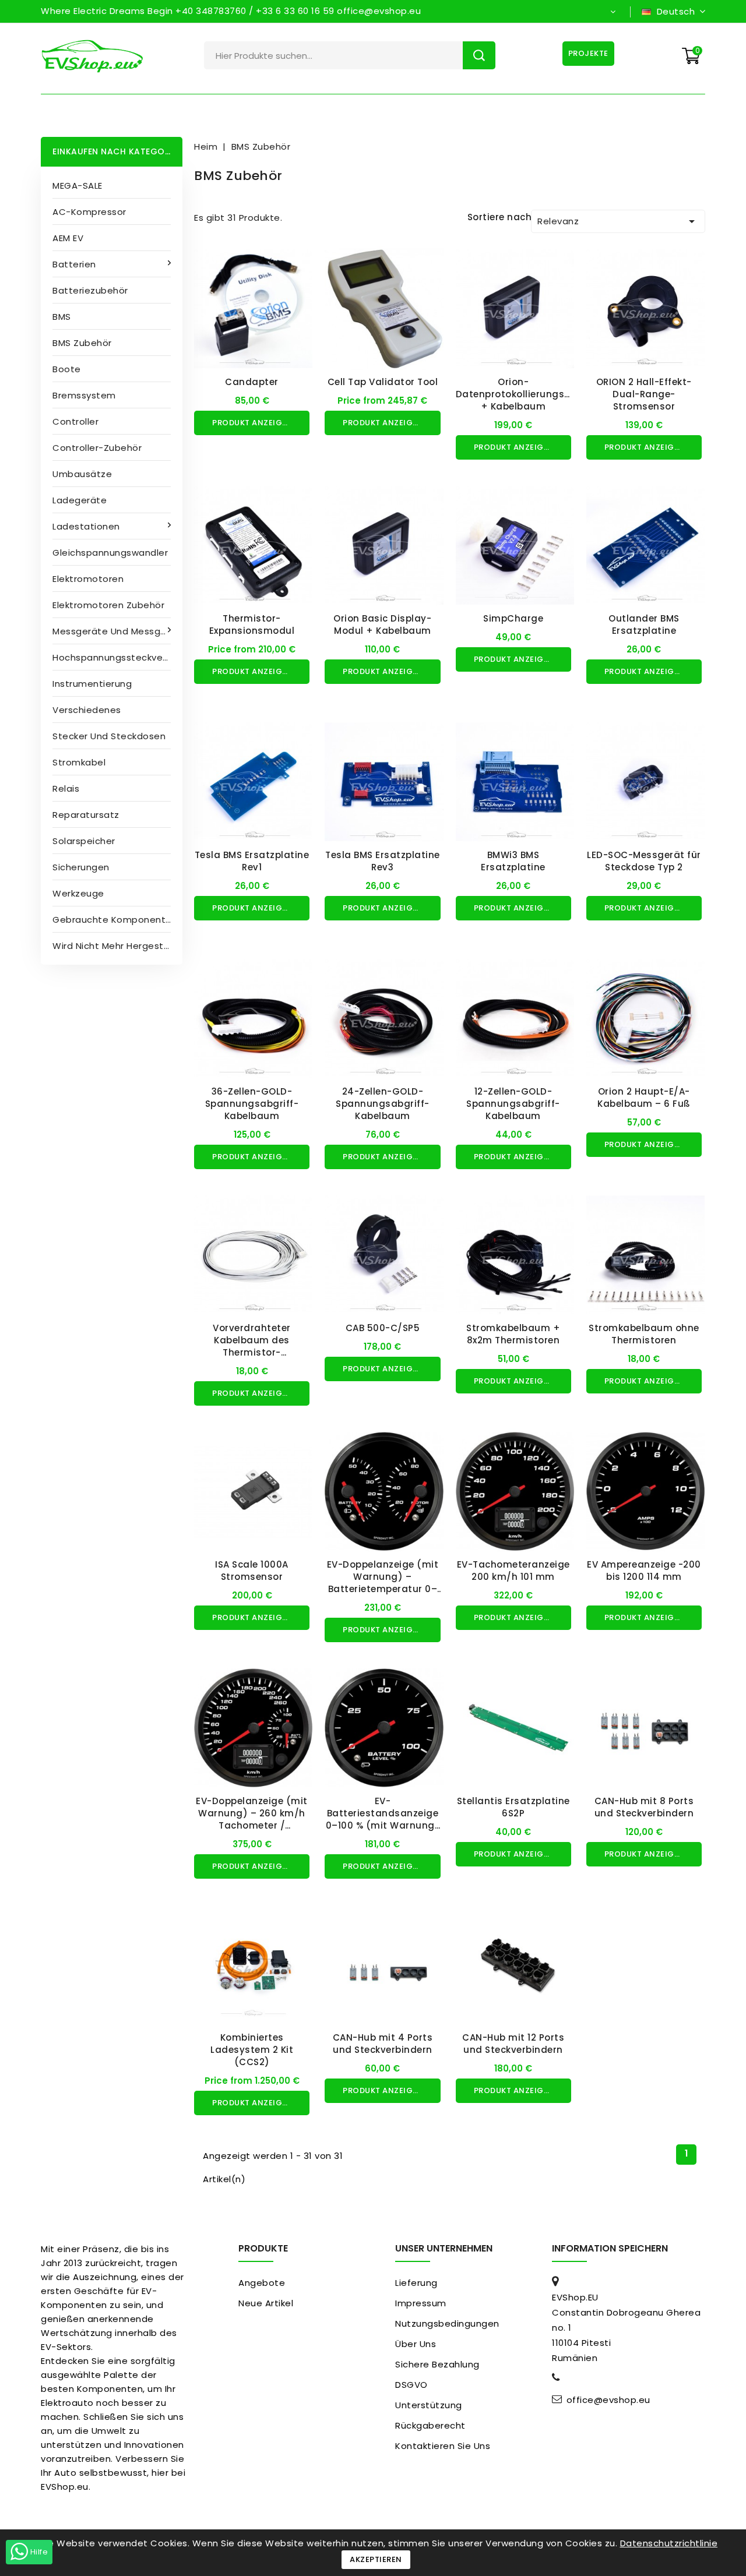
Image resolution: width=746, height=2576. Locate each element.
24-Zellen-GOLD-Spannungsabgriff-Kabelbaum (383, 1104)
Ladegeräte (80, 500)
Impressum (421, 2303)
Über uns (416, 2344)
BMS (62, 317)
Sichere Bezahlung (437, 2364)
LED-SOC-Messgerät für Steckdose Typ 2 (644, 861)
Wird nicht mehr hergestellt (115, 946)
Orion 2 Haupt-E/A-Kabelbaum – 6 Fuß (644, 1098)
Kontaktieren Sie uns (443, 2446)
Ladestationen (86, 526)
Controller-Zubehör (97, 448)
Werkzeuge (78, 893)
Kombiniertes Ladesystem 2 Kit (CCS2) (252, 2050)
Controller (75, 421)
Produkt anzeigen (252, 423)
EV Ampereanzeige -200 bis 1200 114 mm (644, 1571)
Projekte (588, 53)
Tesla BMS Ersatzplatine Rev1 (252, 861)
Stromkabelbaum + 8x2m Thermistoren (513, 1334)
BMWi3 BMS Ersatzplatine (513, 861)
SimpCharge (513, 618)
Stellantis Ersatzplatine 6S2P (513, 1807)
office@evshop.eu (608, 2400)
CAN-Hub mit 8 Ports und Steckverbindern (644, 1807)
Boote (67, 369)
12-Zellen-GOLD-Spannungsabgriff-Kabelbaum (513, 1104)
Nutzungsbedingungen (447, 2323)
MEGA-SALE (78, 186)
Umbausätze (82, 474)
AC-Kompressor (89, 212)
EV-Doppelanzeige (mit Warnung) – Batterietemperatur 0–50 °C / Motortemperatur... (383, 1589)
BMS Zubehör (82, 343)
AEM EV (68, 238)
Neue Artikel (266, 2303)
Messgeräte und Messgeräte (117, 631)
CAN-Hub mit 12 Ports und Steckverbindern (513, 2044)
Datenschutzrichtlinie (669, 2543)
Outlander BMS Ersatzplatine (644, 624)
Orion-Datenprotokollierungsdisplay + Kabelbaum (528, 394)
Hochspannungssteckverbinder (117, 657)
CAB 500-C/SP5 (383, 1328)
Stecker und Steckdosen (109, 736)
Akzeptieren (376, 2559)
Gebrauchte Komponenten (115, 920)
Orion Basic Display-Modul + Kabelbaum (382, 624)
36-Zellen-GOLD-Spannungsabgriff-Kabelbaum (252, 1104)
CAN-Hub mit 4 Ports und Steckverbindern (383, 2044)
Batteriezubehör (90, 290)
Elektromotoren (88, 579)
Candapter (252, 382)
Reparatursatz (86, 815)
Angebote (262, 2283)
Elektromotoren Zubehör (108, 605)
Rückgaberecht (430, 2425)
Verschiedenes (87, 710)
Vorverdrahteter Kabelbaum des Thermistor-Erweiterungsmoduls (252, 1346)
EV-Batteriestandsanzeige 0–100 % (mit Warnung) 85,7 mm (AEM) (383, 1819)
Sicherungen (81, 867)
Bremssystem (84, 395)
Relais (66, 788)
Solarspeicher (84, 841)
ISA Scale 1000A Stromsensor (252, 1571)
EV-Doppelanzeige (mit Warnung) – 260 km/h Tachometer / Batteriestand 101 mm (252, 1819)
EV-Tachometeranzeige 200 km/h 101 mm (513, 1571)
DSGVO (411, 2385)
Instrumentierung (92, 684)
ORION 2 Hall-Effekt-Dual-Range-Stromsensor (644, 394)
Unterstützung (429, 2405)
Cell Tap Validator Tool (383, 382)
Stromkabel (79, 762)
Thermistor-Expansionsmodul (252, 624)
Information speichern (610, 2248)
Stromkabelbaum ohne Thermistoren (644, 1334)
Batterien (74, 264)
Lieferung (416, 2283)
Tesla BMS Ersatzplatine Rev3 (383, 861)
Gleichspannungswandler (110, 553)
